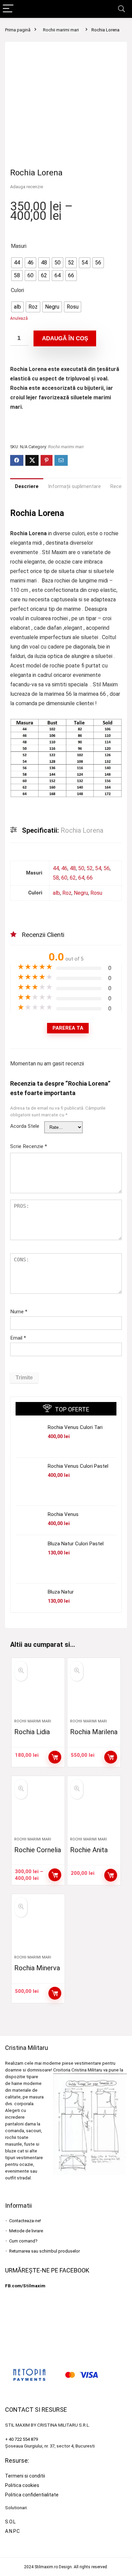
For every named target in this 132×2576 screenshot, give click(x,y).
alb (56, 893)
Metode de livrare (26, 2231)
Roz (67, 893)
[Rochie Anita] (94, 1809)
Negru (81, 893)
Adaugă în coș (65, 338)
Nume (19, 1312)
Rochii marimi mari (61, 30)
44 (56, 868)
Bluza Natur (61, 1592)
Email (18, 1338)
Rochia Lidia (32, 1732)
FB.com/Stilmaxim (25, 2286)
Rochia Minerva (37, 1968)
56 (107, 868)
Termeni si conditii (25, 2476)
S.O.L (10, 2522)
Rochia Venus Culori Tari (75, 1427)
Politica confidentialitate (32, 2495)
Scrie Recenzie (29, 1146)
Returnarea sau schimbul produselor (45, 2251)
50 (81, 868)
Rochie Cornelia (38, 1850)
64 (81, 878)
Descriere (27, 486)
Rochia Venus (63, 1514)
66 (90, 878)
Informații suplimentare (74, 486)
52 (90, 868)
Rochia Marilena (94, 1732)
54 (98, 868)
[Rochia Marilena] (94, 1691)
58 (56, 878)
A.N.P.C (12, 2531)
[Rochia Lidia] (38, 1691)
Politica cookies (22, 2485)
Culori (17, 290)
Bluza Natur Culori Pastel (76, 1544)
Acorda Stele (25, 1126)
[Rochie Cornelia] (38, 1809)
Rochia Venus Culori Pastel (78, 1466)
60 (64, 878)
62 (73, 878)
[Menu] (8, 9)
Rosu (96, 893)
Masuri (19, 246)
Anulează (19, 318)
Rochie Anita (89, 1850)
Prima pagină (18, 30)
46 (64, 868)
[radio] (17, 263)
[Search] (122, 9)
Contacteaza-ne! (25, 2221)
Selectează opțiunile (55, 1757)
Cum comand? (23, 2241)
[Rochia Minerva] (38, 1927)
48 (73, 868)
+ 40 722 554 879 (21, 2439)
